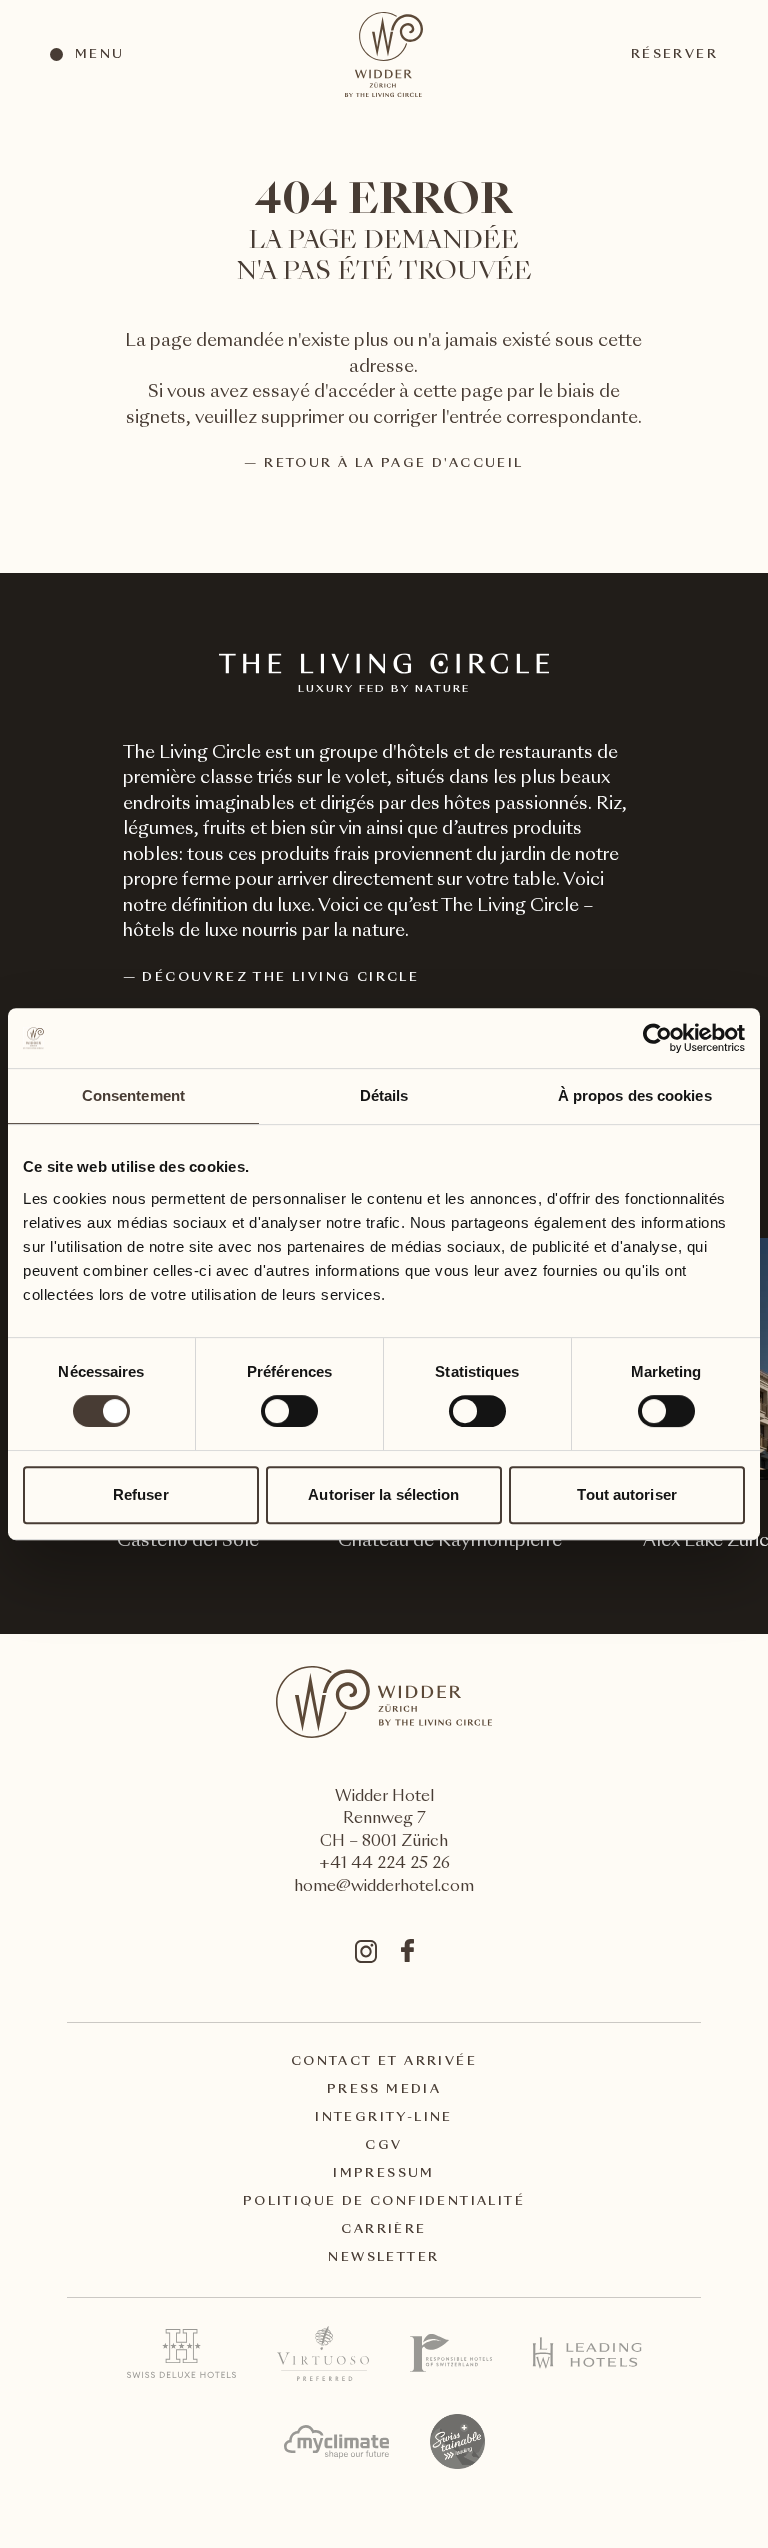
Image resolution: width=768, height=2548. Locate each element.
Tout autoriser (626, 1494)
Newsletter (383, 2258)
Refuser (141, 1494)
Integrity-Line (384, 2118)
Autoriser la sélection (383, 1494)
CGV (383, 2146)
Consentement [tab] (133, 1095)
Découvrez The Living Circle (280, 978)
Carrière (383, 2230)
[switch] (288, 1410)
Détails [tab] (384, 1095)
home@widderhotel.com (384, 1887)
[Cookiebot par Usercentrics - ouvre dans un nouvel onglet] (657, 1038)
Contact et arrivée (384, 2062)
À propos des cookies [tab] (635, 1095)
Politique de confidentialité (384, 2202)
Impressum (384, 2174)
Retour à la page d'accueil (393, 464)
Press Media (384, 2090)
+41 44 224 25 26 (384, 1864)
